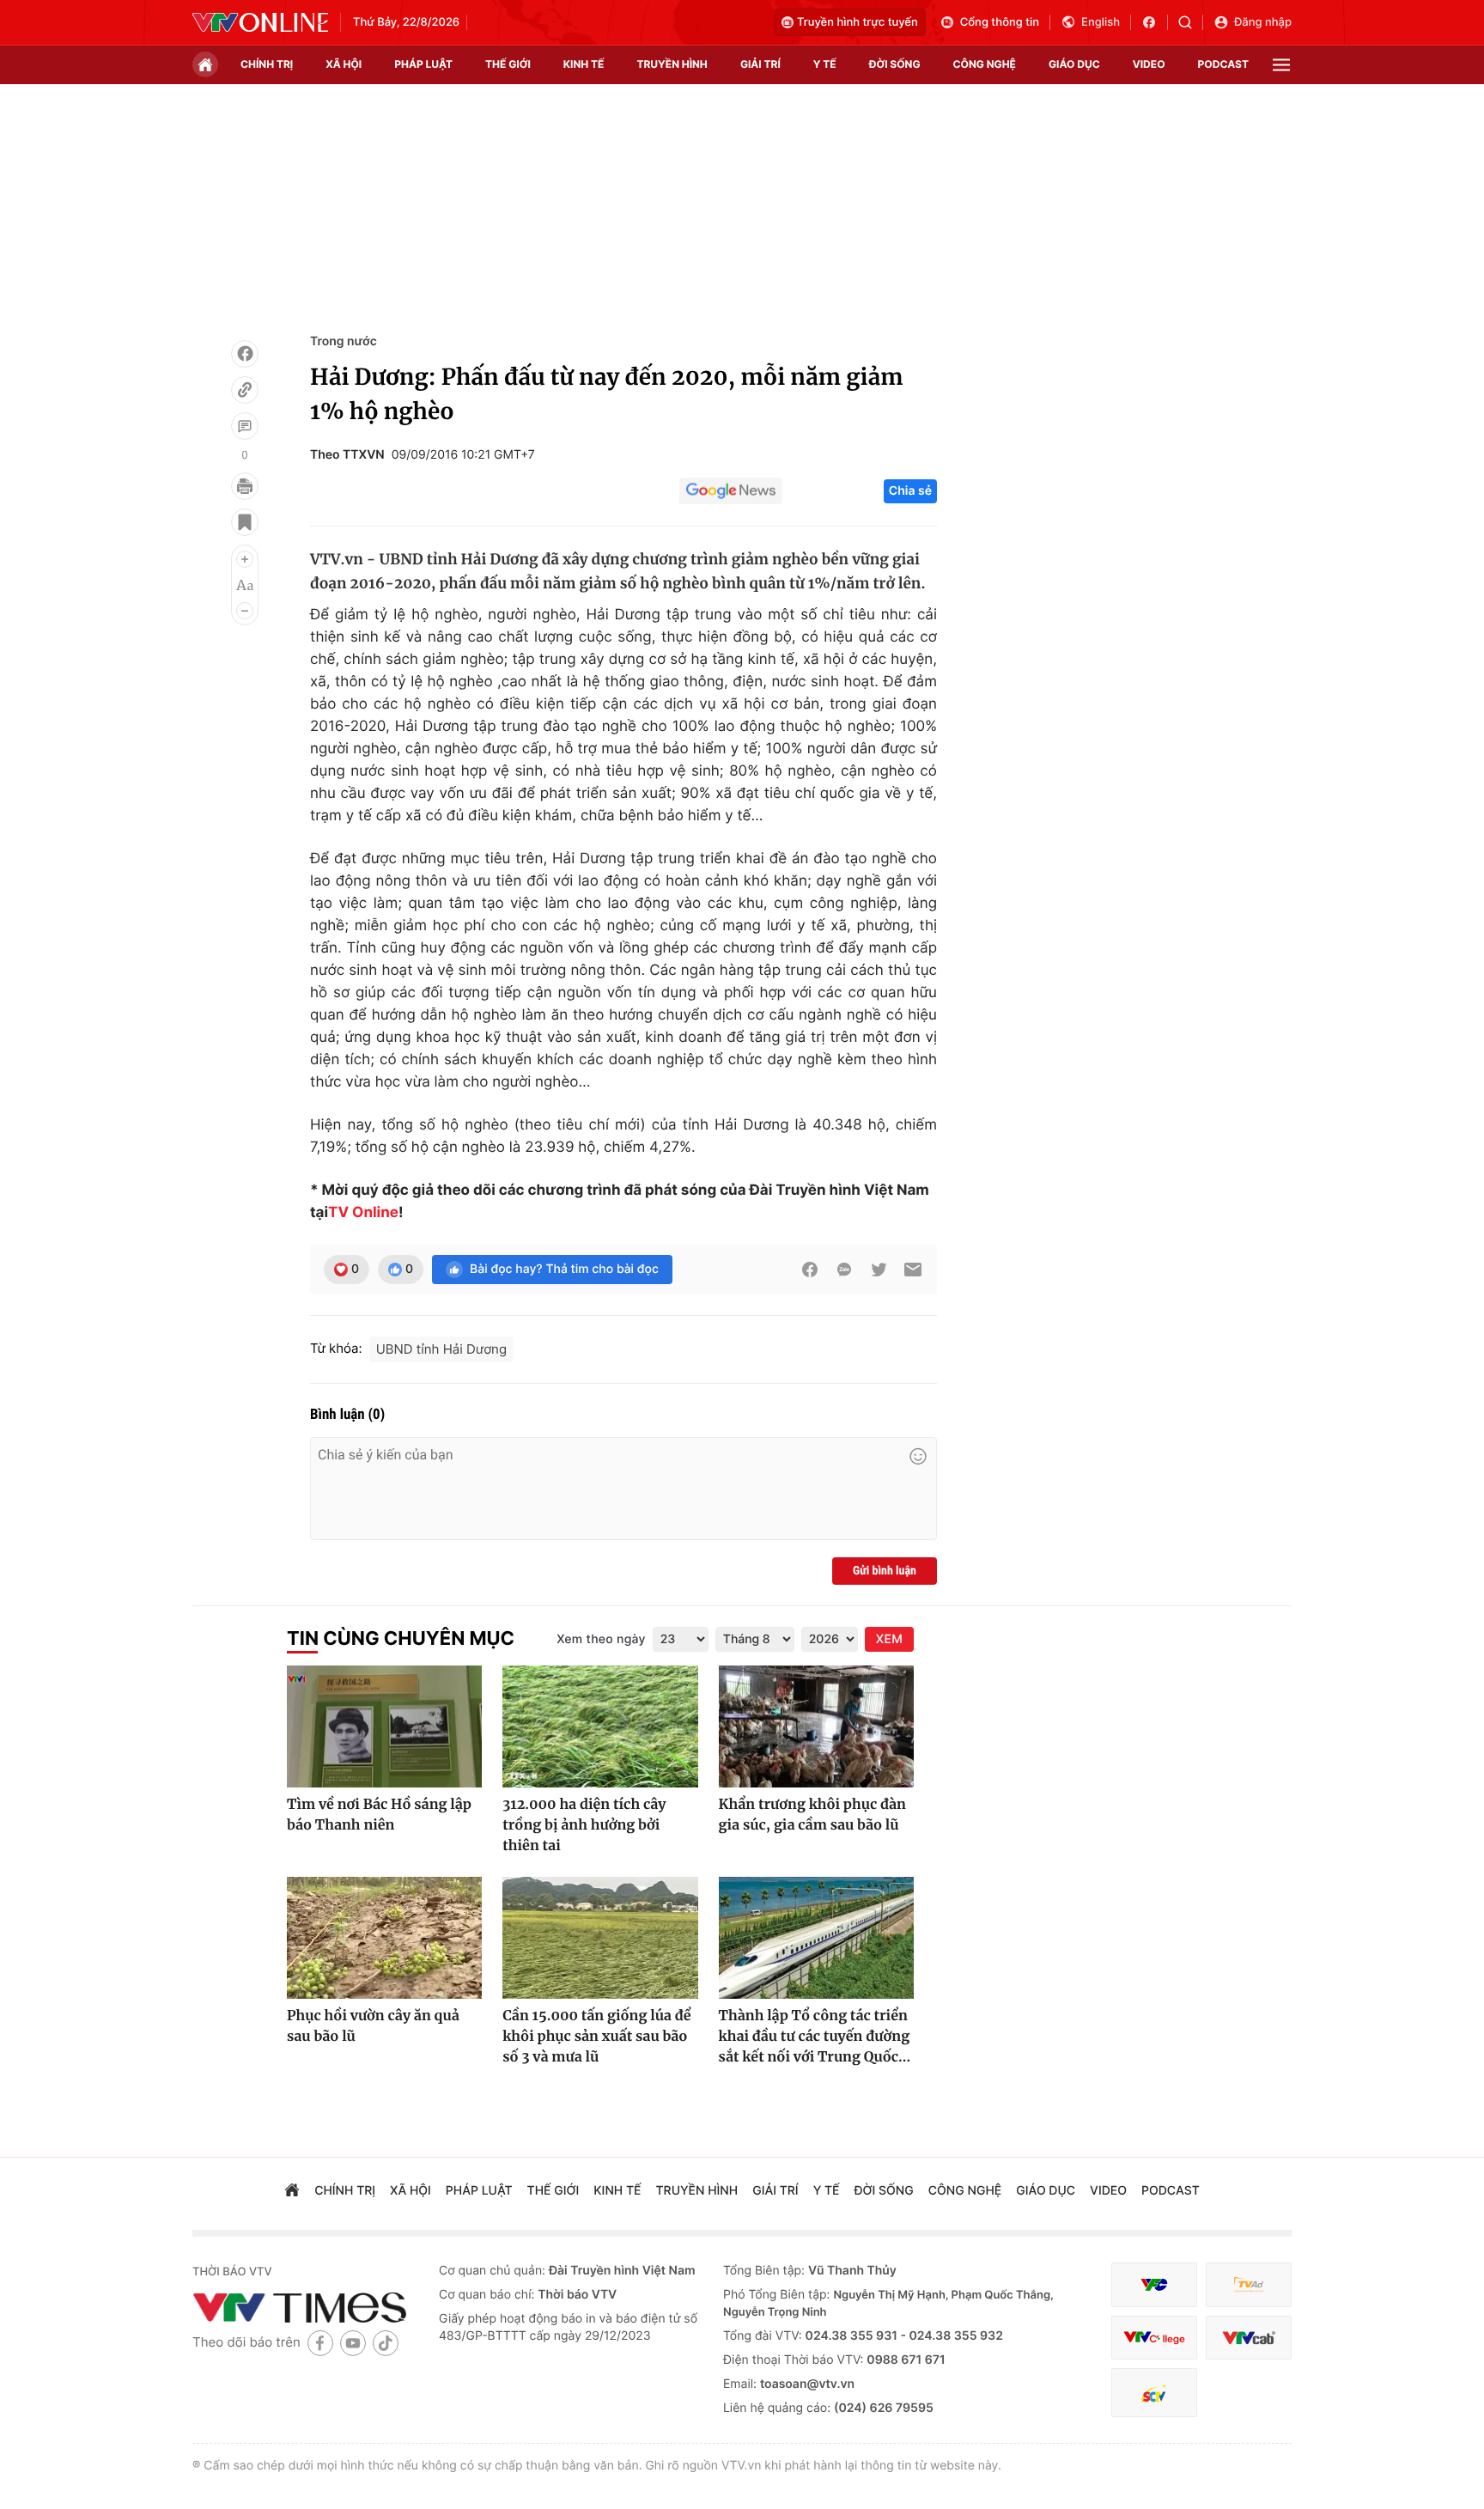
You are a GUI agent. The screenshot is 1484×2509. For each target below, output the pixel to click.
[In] (245, 486)
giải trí (760, 64)
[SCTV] (1154, 2393)
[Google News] (731, 491)
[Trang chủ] (205, 64)
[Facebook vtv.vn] (1155, 22)
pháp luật (423, 64)
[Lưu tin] (245, 522)
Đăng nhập (1263, 22)
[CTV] (1154, 2338)
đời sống (895, 64)
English (1101, 22)
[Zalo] (844, 1270)
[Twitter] (879, 1270)
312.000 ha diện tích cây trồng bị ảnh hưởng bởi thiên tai (584, 1825)
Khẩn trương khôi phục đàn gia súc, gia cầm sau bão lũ (812, 1815)
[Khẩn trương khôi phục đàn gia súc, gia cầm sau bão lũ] (816, 1726)
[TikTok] (386, 2343)
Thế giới (508, 64)
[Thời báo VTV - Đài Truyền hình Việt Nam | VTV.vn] (260, 22)
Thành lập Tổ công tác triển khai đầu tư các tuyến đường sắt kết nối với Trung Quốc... (815, 2037)
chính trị (267, 64)
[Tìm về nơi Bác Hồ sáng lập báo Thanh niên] (384, 1726)
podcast (1223, 64)
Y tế (825, 64)
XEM (889, 1639)
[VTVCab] (1249, 2338)
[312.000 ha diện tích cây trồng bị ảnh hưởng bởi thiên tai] (600, 1726)
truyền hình (672, 64)
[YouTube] (353, 2343)
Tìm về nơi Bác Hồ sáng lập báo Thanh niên (379, 1815)
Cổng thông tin (1000, 22)
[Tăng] (245, 559)
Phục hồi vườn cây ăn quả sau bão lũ (373, 2026)
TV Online (363, 1213)
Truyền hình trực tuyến (858, 22)
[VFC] (1154, 2285)
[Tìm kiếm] (1191, 22)
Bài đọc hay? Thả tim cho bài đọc (564, 1269)
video (1149, 64)
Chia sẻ (910, 491)
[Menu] (1281, 65)
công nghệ (985, 64)
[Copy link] (245, 390)
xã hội (344, 64)
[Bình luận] (245, 426)
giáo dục (1074, 64)
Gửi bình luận (885, 1571)
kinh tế (584, 64)
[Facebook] (245, 354)
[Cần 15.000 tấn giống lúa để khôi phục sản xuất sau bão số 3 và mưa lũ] (600, 1938)
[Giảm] (245, 611)
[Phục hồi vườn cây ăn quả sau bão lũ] (384, 1938)
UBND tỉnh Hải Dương (441, 1349)
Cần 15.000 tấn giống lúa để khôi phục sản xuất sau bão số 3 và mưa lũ (596, 2037)
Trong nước (344, 341)
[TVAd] (1249, 2285)
